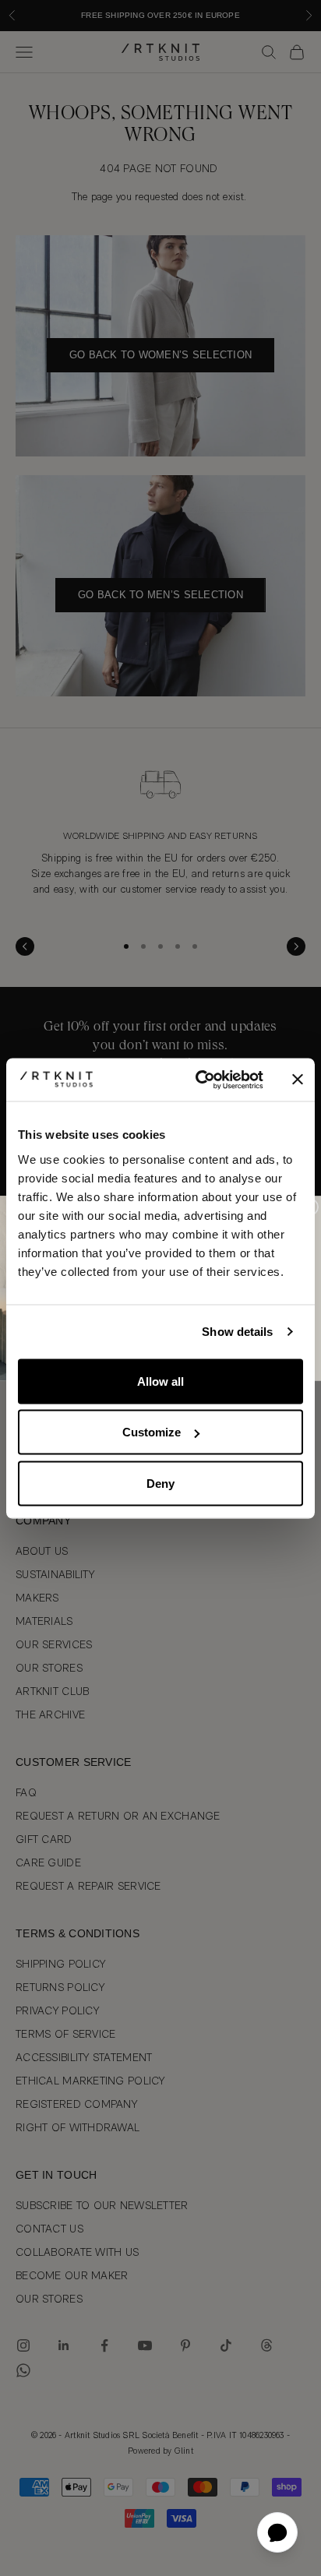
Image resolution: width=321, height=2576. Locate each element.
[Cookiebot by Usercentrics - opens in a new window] (199, 1080)
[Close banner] (298, 1080)
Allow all (160, 1381)
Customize (152, 1432)
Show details (237, 1332)
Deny (160, 1483)
